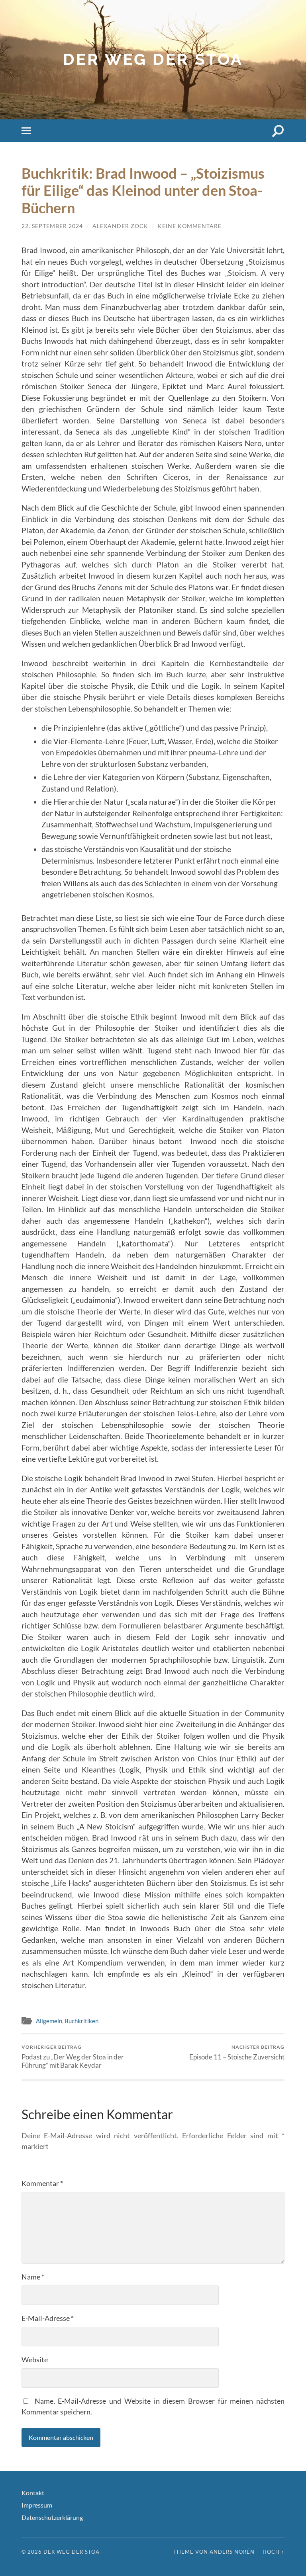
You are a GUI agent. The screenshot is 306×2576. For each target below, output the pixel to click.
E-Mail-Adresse (48, 2318)
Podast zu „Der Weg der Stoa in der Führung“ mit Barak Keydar (73, 2057)
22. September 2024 (52, 226)
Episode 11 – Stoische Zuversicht (237, 2052)
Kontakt (33, 2493)
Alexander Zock (120, 226)
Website (35, 2360)
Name (33, 2277)
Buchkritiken (81, 2021)
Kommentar (42, 2183)
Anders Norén (232, 2552)
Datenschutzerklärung (52, 2517)
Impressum (37, 2505)
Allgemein (49, 2021)
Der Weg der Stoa (153, 59)
